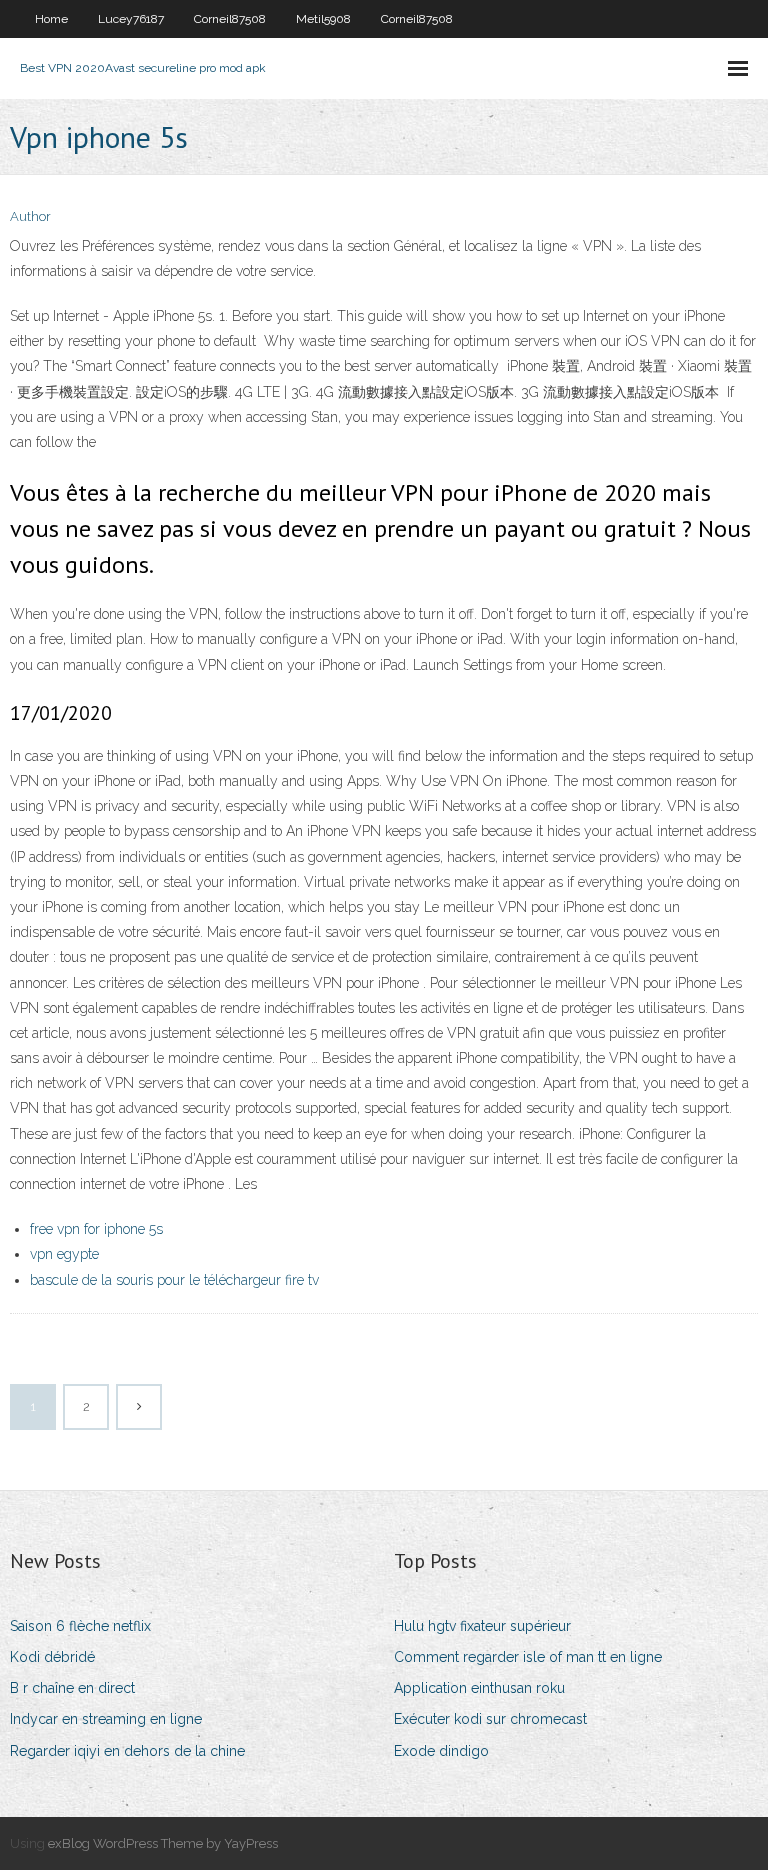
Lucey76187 (131, 19)
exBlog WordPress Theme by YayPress (163, 1843)
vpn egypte (64, 1254)
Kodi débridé (52, 1657)
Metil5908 (323, 19)
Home (51, 19)
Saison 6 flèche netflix (80, 1626)
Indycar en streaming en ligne (106, 1719)
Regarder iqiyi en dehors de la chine (127, 1751)
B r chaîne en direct (72, 1688)
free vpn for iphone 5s (96, 1229)
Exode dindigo (441, 1751)
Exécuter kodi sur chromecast (490, 1719)
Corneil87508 (230, 19)
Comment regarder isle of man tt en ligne (528, 1657)
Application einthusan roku (479, 1688)
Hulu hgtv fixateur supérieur (482, 1626)
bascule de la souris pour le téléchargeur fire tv (174, 1280)
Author (30, 216)
